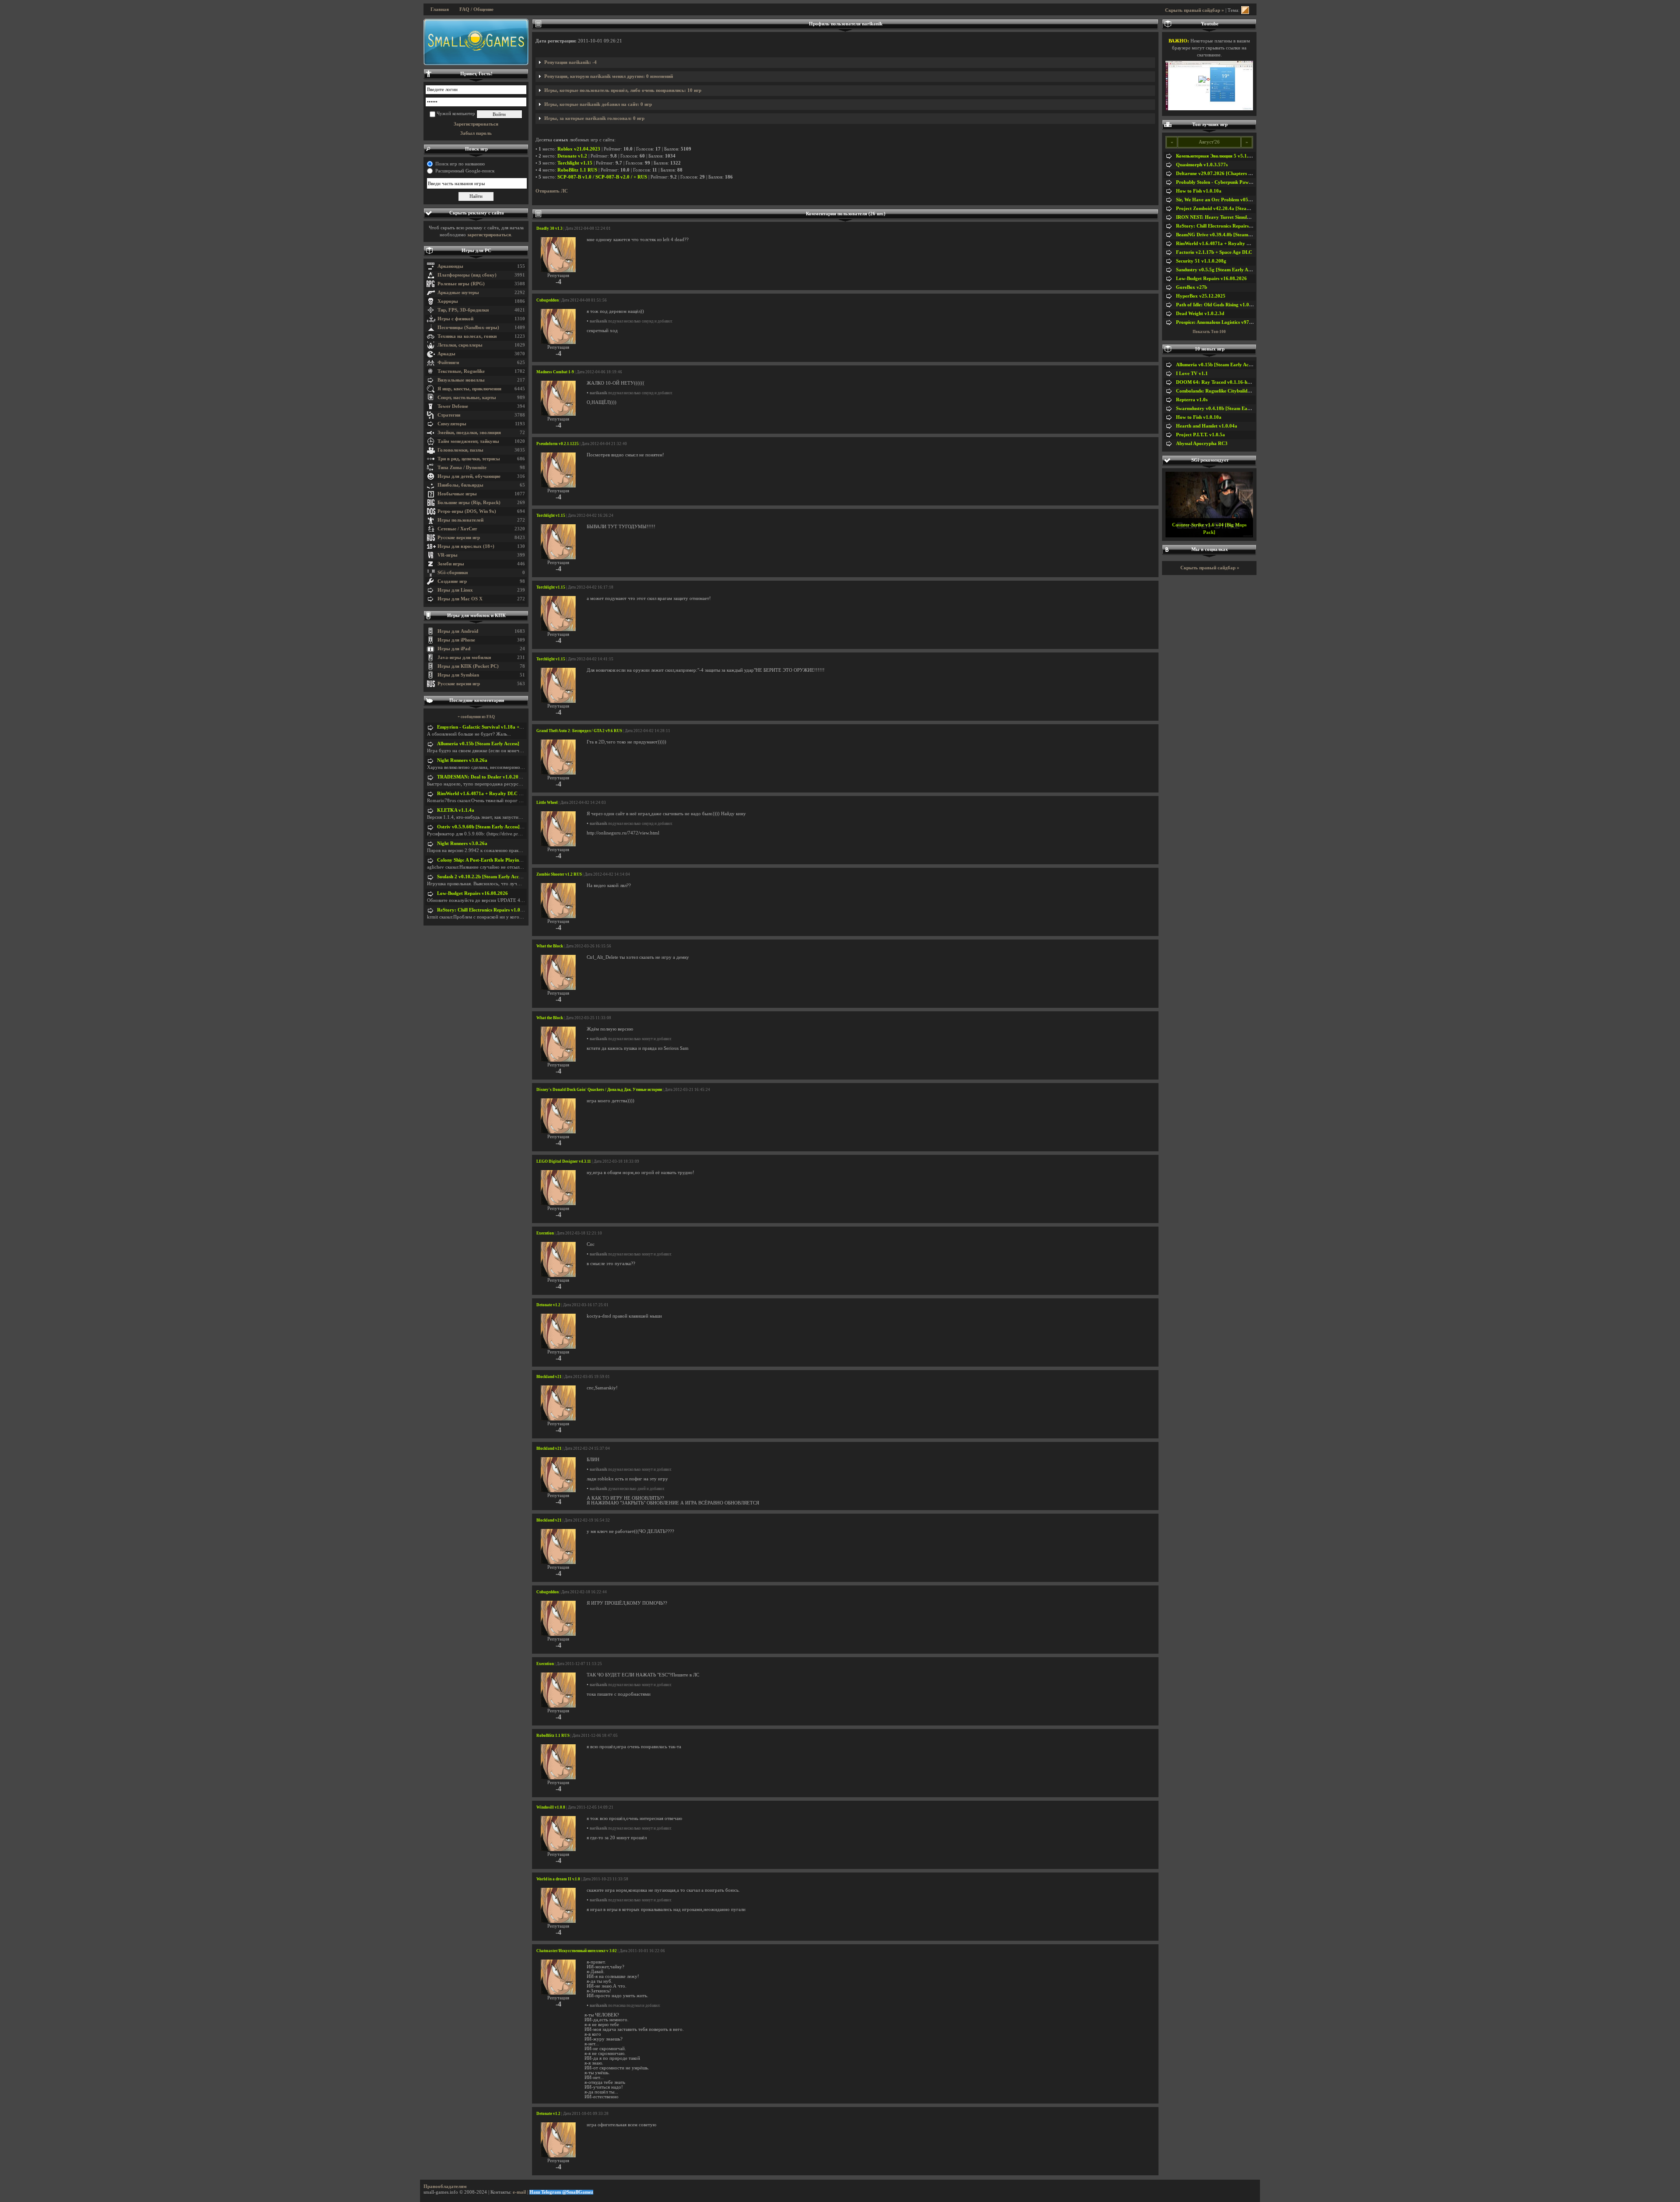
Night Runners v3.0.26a (462, 760)
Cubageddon (548, 300)
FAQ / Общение (476, 9)
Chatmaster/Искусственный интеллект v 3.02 (577, 1951)
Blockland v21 (549, 1377)
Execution (545, 1233)
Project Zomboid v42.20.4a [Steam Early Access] (1228, 209)
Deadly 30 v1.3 (549, 228)
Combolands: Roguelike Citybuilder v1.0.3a (1222, 391)
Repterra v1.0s (1192, 400)
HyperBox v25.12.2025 (1201, 296)
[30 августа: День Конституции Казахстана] (476, 42)
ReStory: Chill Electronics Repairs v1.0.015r (484, 910)
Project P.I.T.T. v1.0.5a (1200, 435)
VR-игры (448, 555)
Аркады (446, 354)
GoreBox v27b (1192, 287)
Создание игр (452, 581)
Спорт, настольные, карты (467, 398)
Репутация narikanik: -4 (570, 62)
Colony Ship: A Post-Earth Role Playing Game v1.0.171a (497, 860)
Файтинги (448, 363)
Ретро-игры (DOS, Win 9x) (467, 511)
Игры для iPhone (456, 640)
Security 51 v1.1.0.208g (1201, 261)
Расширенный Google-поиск (465, 171)
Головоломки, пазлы (460, 450)
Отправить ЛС (552, 191)
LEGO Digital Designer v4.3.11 (564, 1161)
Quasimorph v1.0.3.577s (1202, 165)
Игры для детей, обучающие (469, 476)
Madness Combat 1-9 (555, 372)
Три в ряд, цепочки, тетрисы (469, 459)
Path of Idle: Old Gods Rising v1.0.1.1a (1218, 305)
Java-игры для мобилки (464, 657)
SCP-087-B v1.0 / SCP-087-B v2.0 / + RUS (602, 177)
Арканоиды (450, 266)
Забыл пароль (476, 133)
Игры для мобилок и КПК (476, 615)
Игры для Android (458, 631)
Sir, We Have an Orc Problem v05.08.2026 (1221, 200)
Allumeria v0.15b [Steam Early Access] (478, 744)
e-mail (519, 2192)
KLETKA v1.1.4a (456, 810)
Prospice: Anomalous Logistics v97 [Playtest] (1223, 322)
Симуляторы (452, 424)
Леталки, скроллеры (460, 345)
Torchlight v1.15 (575, 163)
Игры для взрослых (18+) (466, 546)
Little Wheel (547, 803)
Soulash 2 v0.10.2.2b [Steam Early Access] (482, 877)
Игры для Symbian (458, 675)
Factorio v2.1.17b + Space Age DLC (1214, 252)
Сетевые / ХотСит (457, 529)
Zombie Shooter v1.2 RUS (559, 874)
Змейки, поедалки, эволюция (469, 433)
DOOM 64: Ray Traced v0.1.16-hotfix (1217, 382)
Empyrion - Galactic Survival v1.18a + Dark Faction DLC (499, 727)
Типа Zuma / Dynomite (462, 468)
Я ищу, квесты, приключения (469, 389)
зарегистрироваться (489, 235)
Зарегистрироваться (476, 124)
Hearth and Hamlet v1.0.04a (1207, 426)
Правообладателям (445, 2186)
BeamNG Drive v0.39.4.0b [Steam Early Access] (1227, 235)
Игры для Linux (455, 590)
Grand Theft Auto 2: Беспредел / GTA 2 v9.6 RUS (579, 731)
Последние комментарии (477, 700)
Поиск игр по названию (460, 164)
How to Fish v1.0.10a (1199, 191)
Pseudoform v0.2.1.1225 (558, 444)
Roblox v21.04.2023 (579, 149)
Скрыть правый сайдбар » (1195, 10)
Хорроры (448, 301)
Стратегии (449, 415)
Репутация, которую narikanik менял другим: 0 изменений (609, 76)
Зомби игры (451, 564)
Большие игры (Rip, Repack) (469, 503)
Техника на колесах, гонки (467, 336)
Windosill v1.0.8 (551, 1807)
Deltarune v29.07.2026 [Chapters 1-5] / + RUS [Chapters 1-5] (1241, 174)
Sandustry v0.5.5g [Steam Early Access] (1218, 270)
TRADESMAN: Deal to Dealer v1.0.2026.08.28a (488, 777)
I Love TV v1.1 (1192, 373)
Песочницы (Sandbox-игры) (468, 328)
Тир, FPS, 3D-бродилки (463, 310)
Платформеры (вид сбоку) (467, 275)
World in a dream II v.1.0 (558, 1879)
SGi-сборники (453, 573)
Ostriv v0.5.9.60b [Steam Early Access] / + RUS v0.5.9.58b (499, 827)
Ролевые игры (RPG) (461, 284)
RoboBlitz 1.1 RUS (577, 170)
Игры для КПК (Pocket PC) (468, 666)
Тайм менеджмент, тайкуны (468, 441)
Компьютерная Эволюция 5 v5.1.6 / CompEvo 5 (1228, 156)
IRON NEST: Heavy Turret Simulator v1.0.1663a (1228, 217)
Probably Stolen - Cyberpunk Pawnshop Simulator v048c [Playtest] (1248, 182)
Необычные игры (457, 494)
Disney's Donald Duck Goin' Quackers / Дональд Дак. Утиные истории (599, 1090)
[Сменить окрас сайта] (1245, 10)
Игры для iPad (454, 649)
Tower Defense (453, 406)
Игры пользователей (460, 520)
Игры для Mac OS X (460, 599)
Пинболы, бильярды (460, 485)
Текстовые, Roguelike (461, 371)
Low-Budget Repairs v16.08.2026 (472, 893)
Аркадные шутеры (458, 293)
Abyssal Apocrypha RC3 (1202, 444)
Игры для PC (476, 251)
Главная (440, 9)
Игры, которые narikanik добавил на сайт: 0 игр (598, 104)
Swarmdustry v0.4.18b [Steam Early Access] (1223, 408)
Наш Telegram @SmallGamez (561, 2192)
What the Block (550, 946)
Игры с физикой (455, 319)
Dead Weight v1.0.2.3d (1200, 314)
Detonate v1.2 (572, 156)
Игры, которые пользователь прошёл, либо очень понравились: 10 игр (623, 90)
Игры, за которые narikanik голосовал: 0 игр (594, 118)
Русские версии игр (459, 538)
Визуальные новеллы (461, 380)
